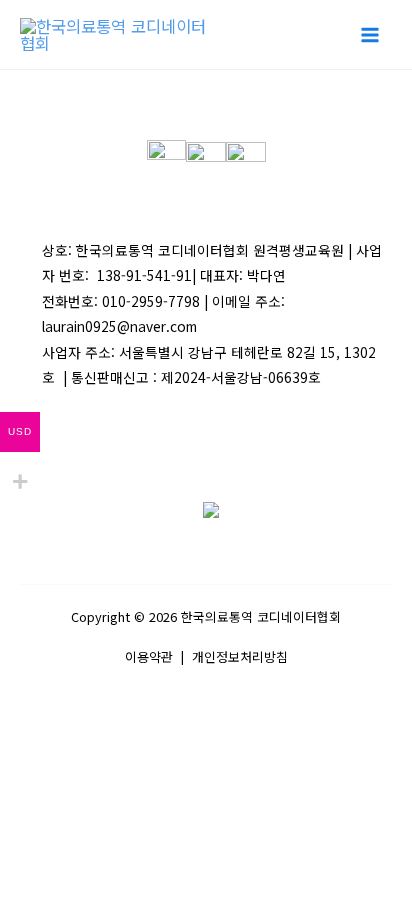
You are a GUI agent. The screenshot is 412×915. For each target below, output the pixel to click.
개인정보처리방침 (240, 656)
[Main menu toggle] (369, 34)
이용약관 (149, 656)
